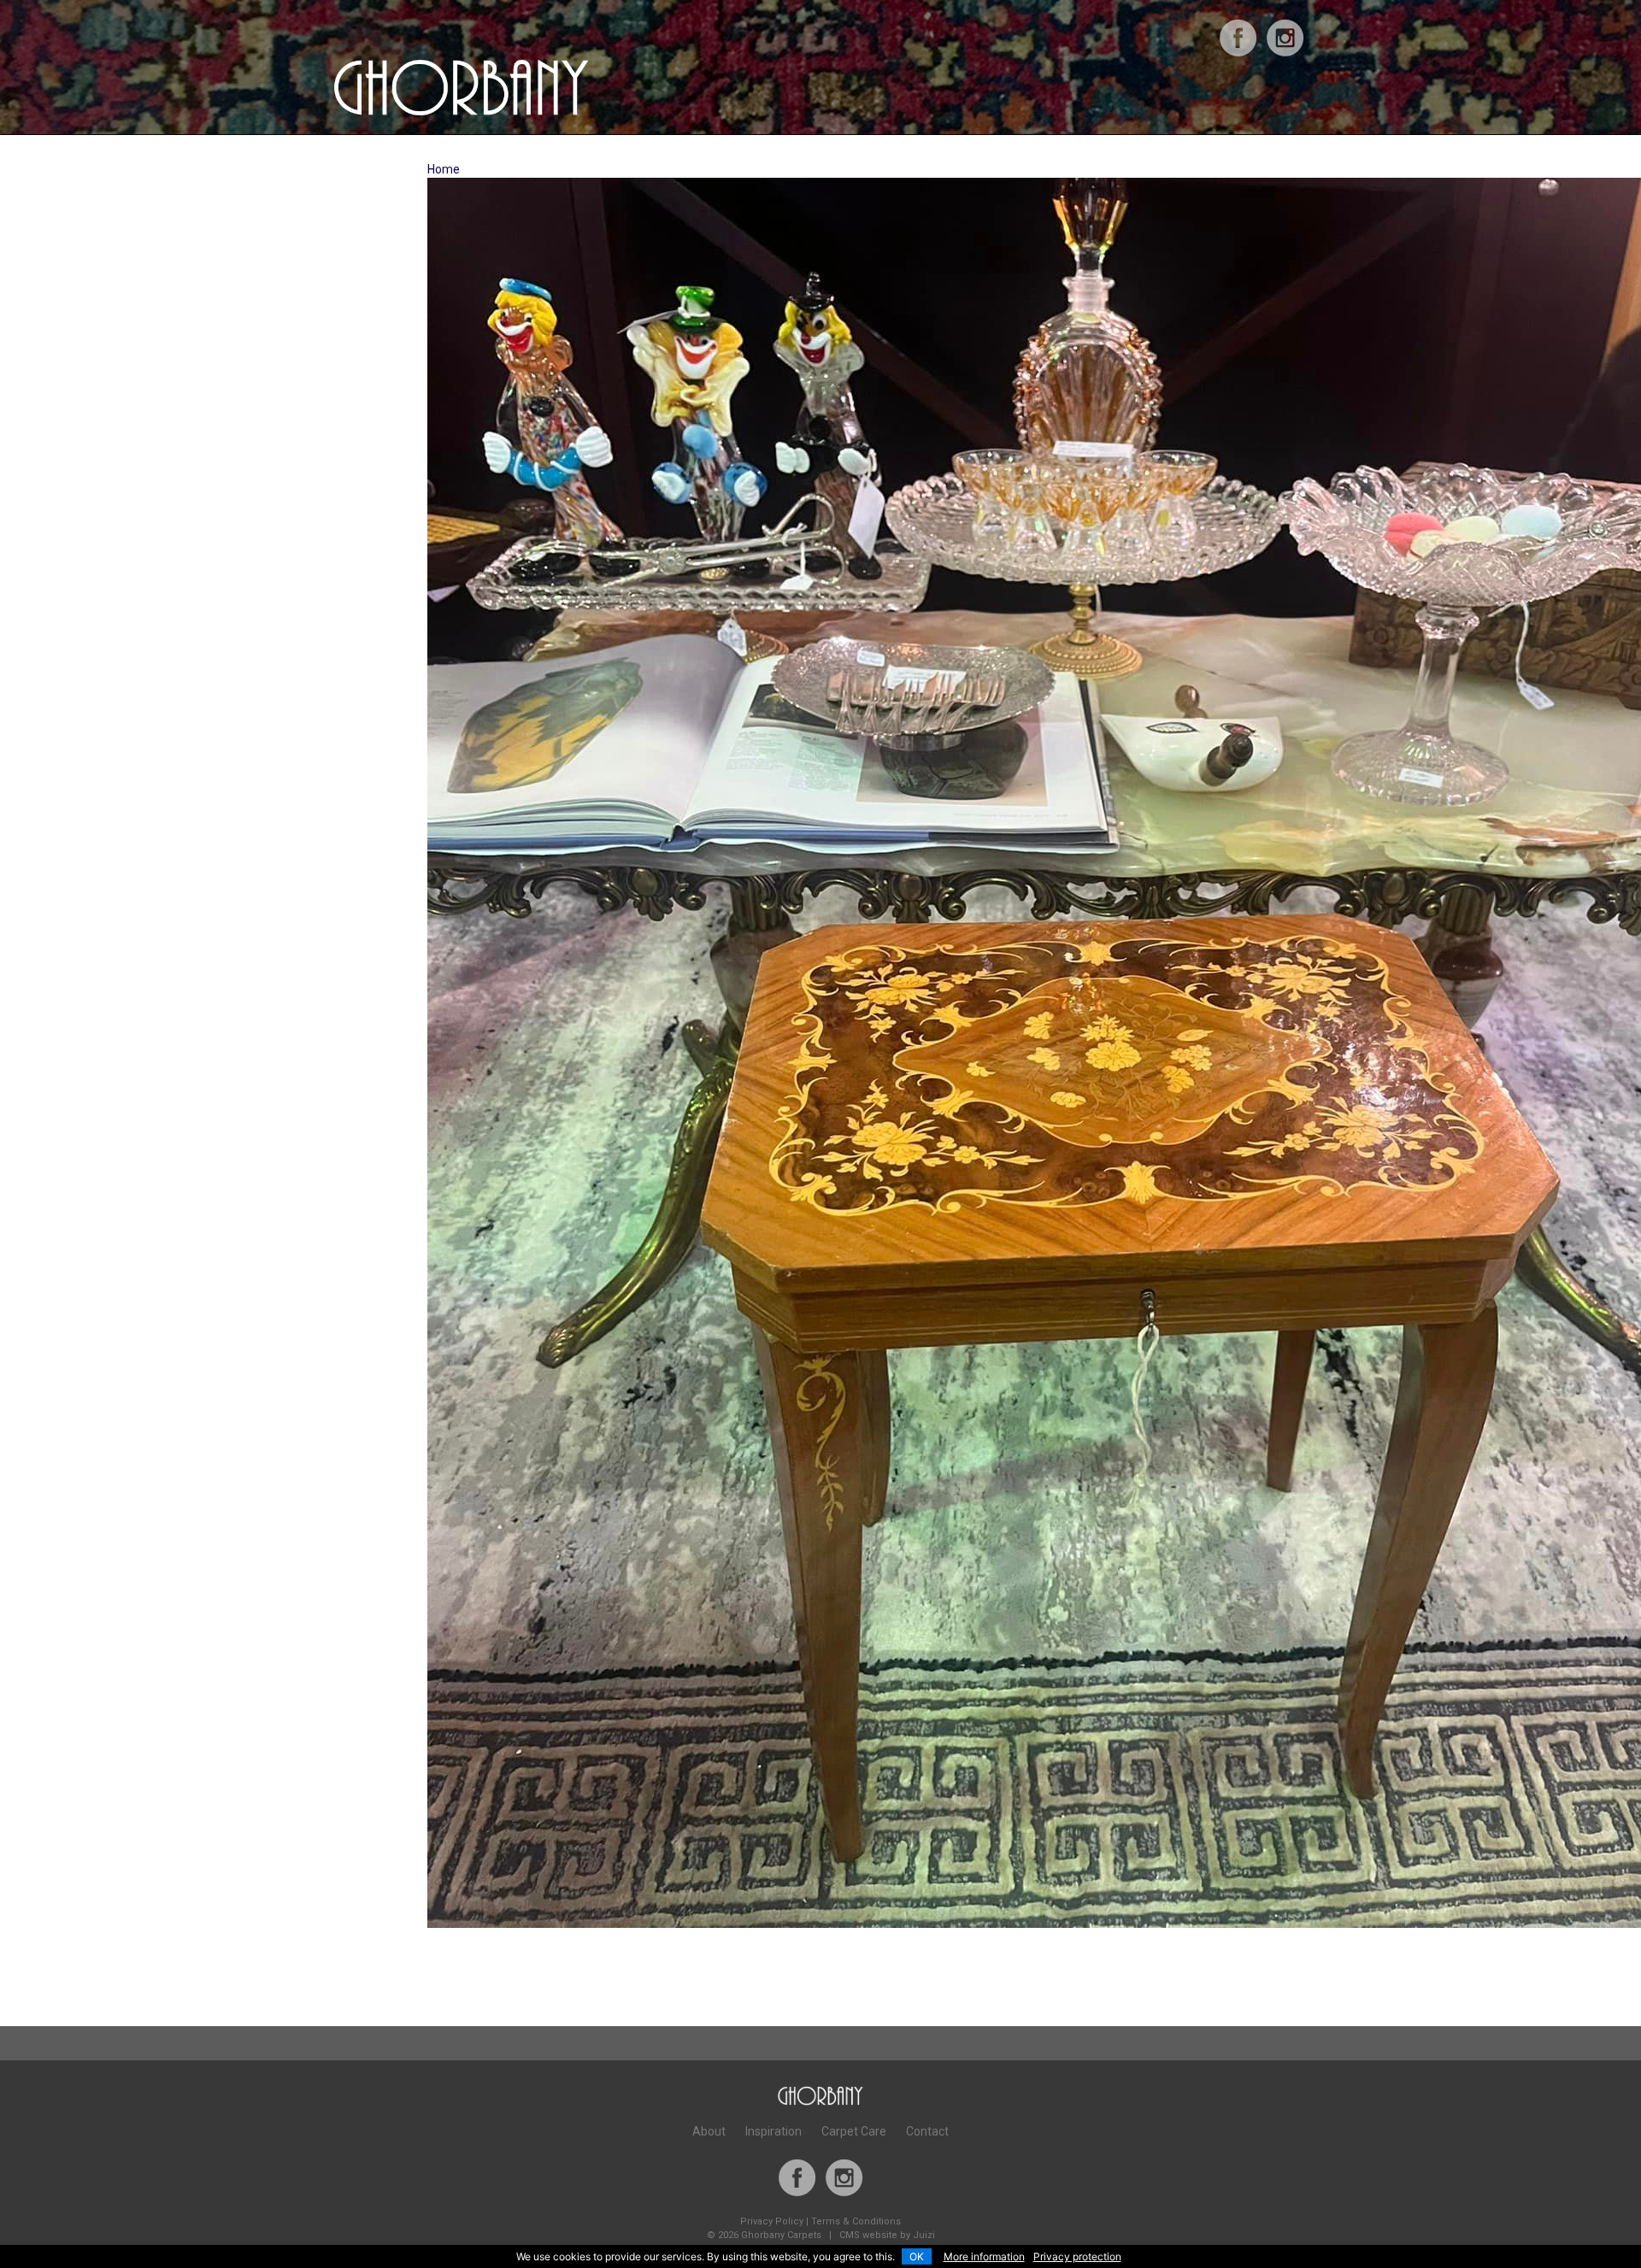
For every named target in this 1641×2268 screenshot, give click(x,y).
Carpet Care (854, 2131)
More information (984, 2256)
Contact (927, 2131)
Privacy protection (1077, 2256)
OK (917, 2256)
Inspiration (773, 2131)
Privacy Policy (772, 2221)
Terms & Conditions (856, 2221)
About (709, 2131)
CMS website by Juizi (887, 2235)
